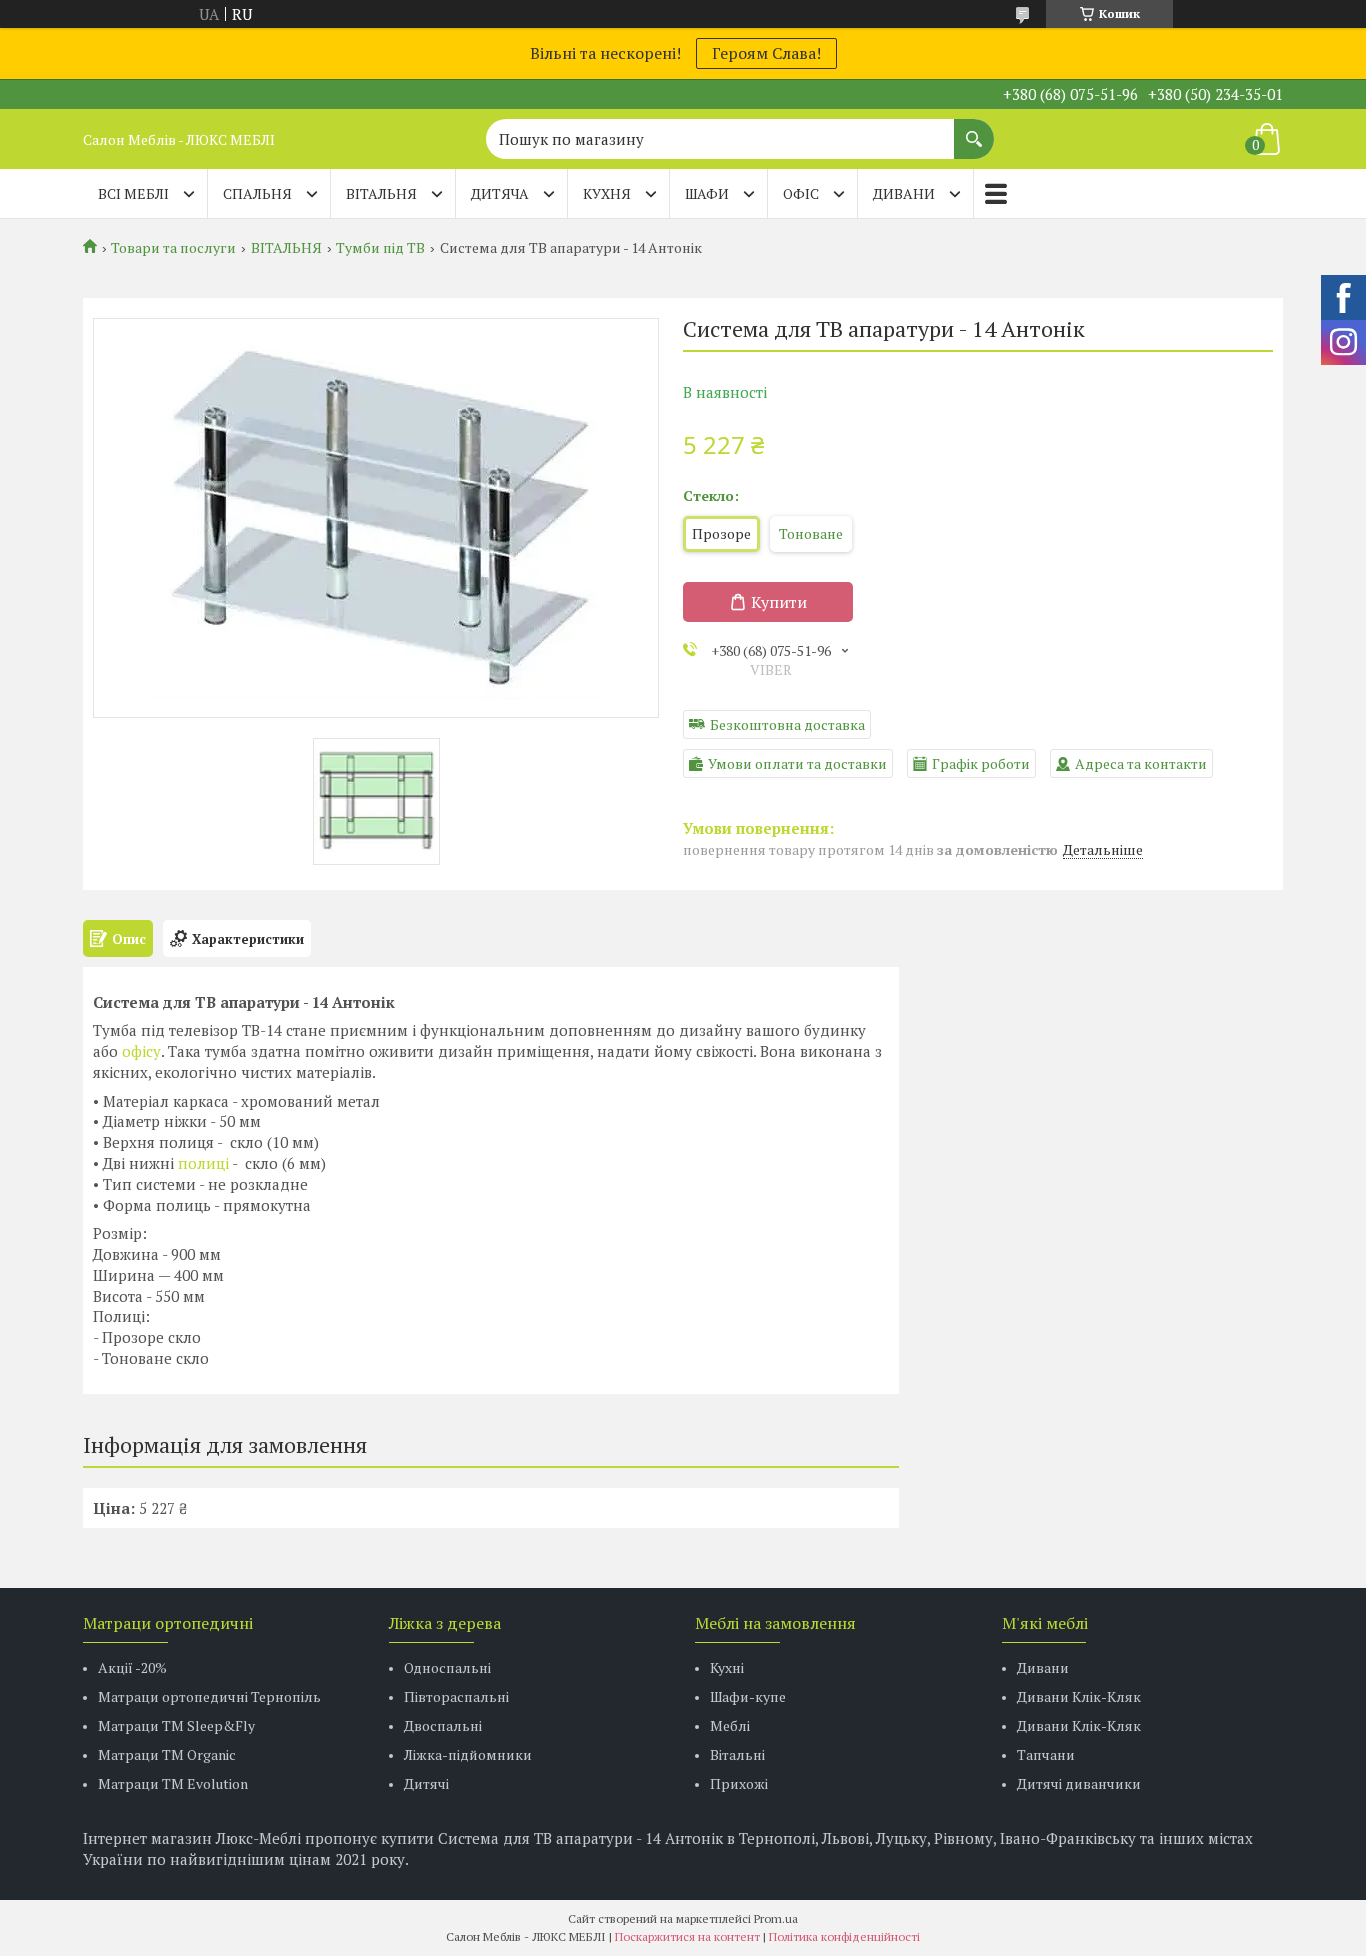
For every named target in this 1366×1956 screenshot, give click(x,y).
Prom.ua (776, 1918)
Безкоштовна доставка (787, 724)
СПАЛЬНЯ (257, 193)
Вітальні (737, 1754)
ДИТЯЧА (500, 193)
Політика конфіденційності (844, 1936)
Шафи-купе (748, 1696)
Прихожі (739, 1783)
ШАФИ (707, 193)
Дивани (1043, 1667)
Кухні (727, 1667)
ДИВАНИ (904, 193)
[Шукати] (974, 129)
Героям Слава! (766, 53)
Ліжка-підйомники (468, 1754)
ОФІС (801, 193)
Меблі (730, 1725)
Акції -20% (132, 1667)
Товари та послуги (173, 248)
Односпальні (447, 1667)
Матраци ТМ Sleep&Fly (176, 1725)
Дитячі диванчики (1079, 1783)
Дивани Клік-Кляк (1079, 1696)
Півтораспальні (456, 1696)
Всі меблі (133, 193)
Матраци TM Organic (167, 1754)
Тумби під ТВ (380, 248)
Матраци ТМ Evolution (173, 1783)
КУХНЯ (607, 193)
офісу (141, 1051)
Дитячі (426, 1783)
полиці (203, 1163)
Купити (779, 602)
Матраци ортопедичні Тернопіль (209, 1696)
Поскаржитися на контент (687, 1936)
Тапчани (1046, 1754)
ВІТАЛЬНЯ (381, 193)
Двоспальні (443, 1725)
